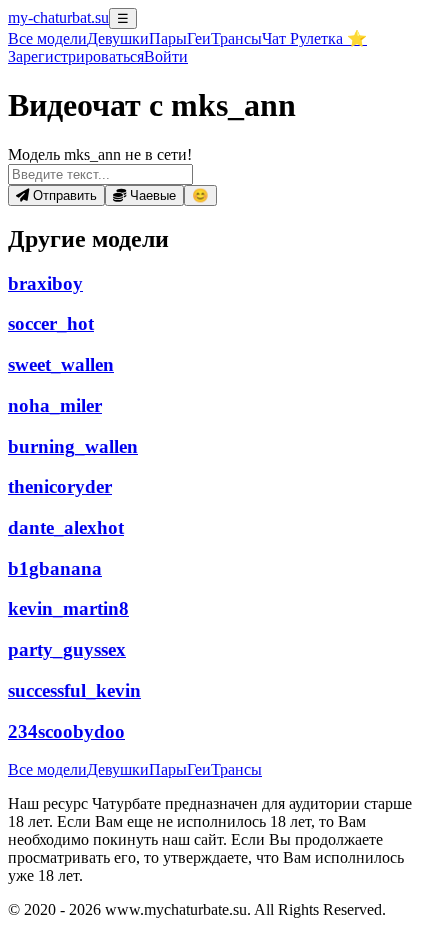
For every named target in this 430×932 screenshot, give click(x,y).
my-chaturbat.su (58, 17)
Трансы (236, 38)
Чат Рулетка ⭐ (314, 38)
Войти (166, 56)
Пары (168, 38)
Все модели (47, 769)
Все (47, 38)
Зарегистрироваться (76, 56)
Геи (199, 38)
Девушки (118, 38)
